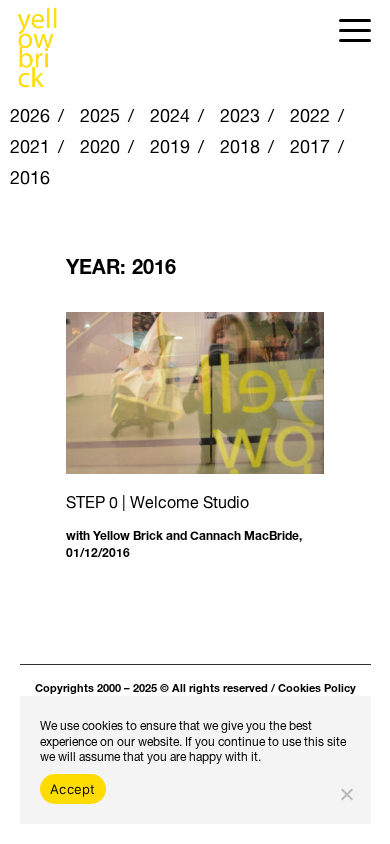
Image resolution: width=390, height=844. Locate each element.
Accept (73, 789)
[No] (346, 794)
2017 (310, 143)
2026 (30, 112)
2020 (100, 143)
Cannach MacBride (244, 533)
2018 (240, 143)
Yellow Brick (128, 533)
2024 (170, 112)
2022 (310, 112)
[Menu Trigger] (354, 27)
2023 (240, 112)
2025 (100, 112)
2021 (30, 143)
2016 (30, 174)
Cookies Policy (317, 686)
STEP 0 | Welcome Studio (157, 499)
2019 (170, 143)
